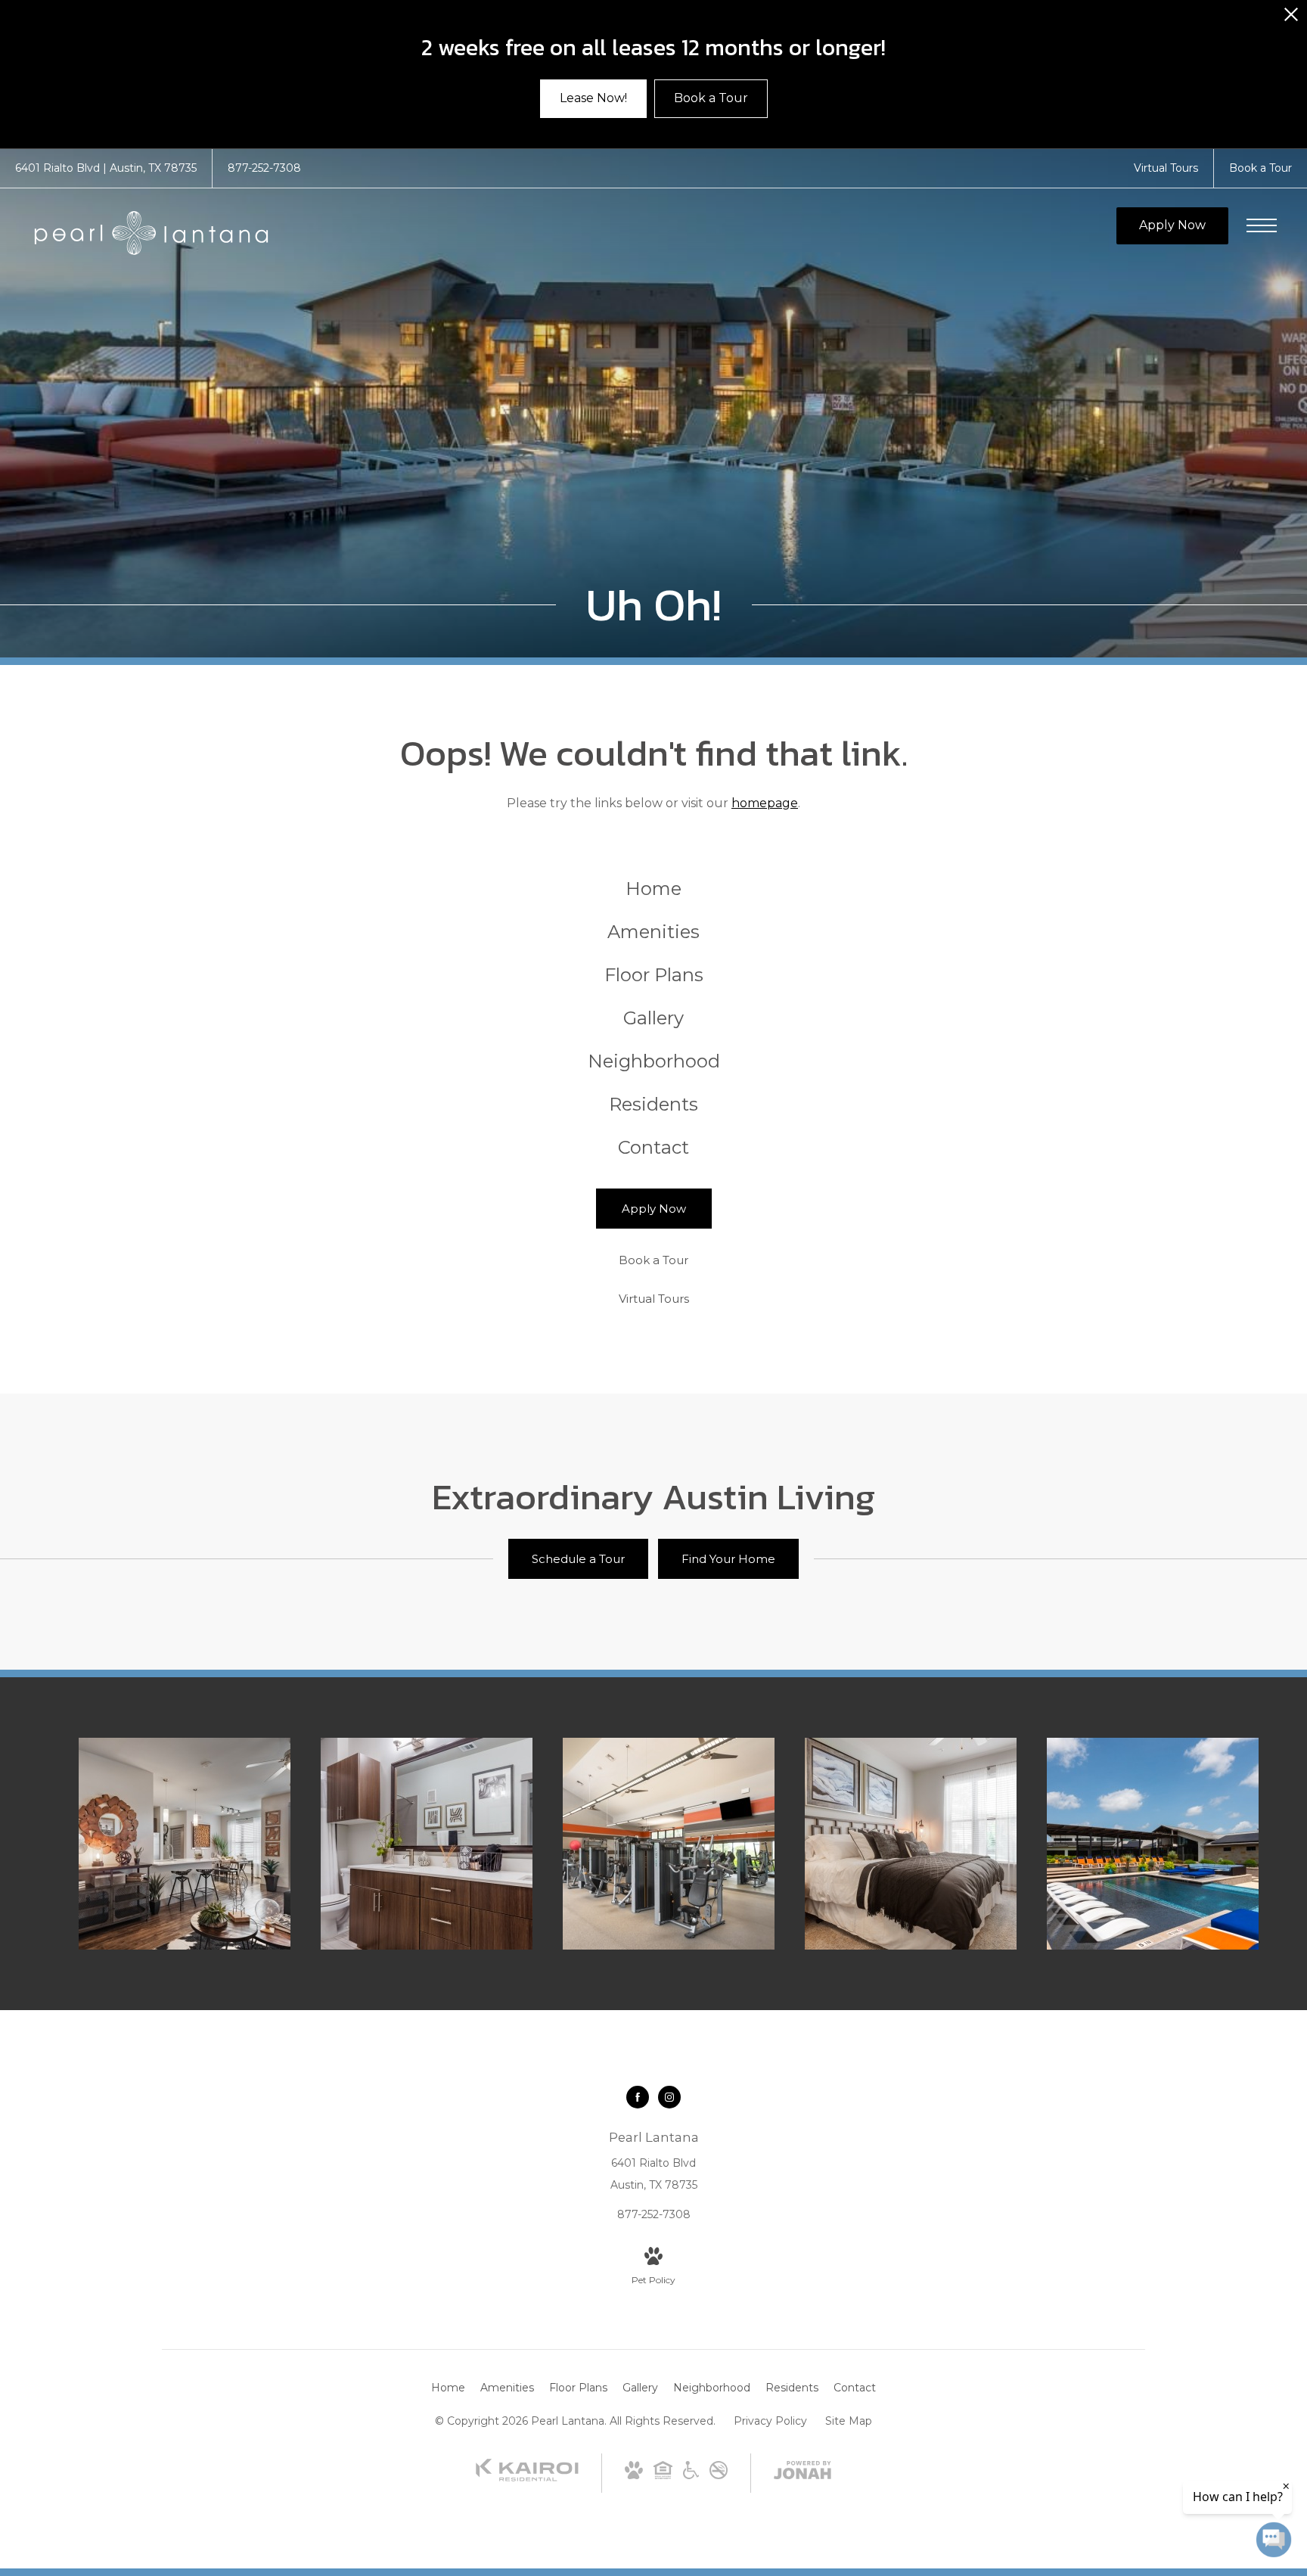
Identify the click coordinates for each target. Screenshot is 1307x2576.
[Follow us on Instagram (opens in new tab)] (669, 2097)
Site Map (849, 2421)
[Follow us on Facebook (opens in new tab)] (638, 2097)
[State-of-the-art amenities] (669, 1844)
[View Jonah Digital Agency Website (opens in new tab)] (803, 2473)
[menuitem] (654, 889)
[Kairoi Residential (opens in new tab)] (527, 2478)
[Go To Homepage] (151, 233)
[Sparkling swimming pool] (1153, 1844)
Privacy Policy (770, 2421)
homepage (765, 803)
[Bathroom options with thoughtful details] (427, 1844)
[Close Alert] (1291, 19)
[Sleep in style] (911, 1844)
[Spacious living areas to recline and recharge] (185, 1844)
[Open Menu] (1262, 225)
